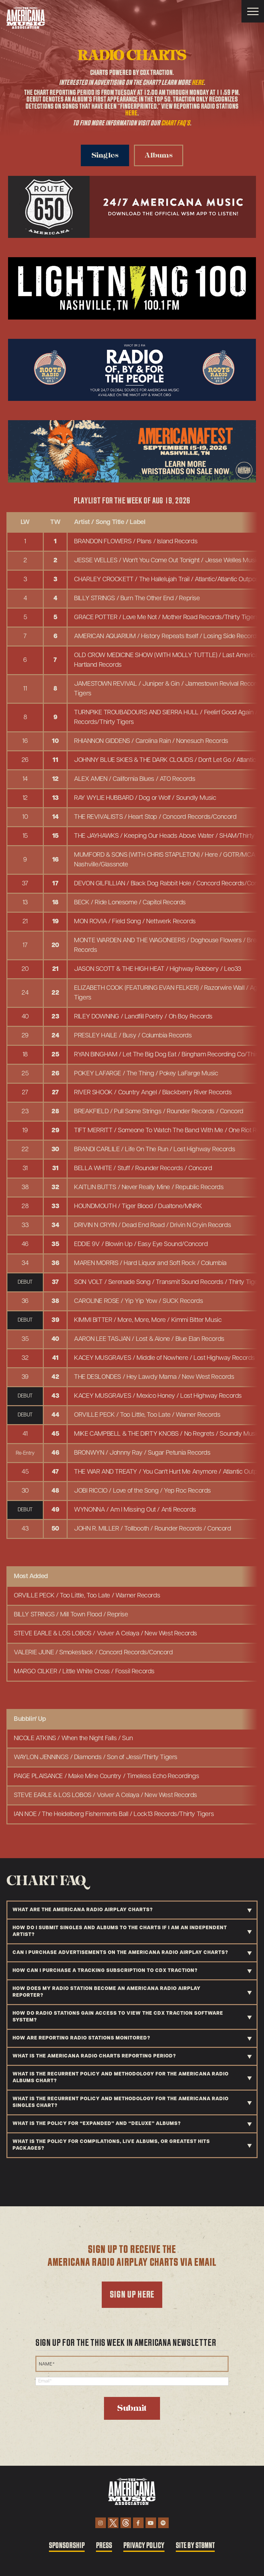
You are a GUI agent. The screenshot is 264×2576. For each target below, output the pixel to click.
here (198, 83)
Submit (132, 2408)
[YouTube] (151, 2523)
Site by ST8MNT (195, 2546)
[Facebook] (138, 2523)
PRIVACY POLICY (144, 2546)
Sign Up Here (132, 2295)
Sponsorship (67, 2546)
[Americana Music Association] (26, 18)
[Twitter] (113, 2523)
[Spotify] (163, 2523)
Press (104, 2546)
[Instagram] (101, 2523)
